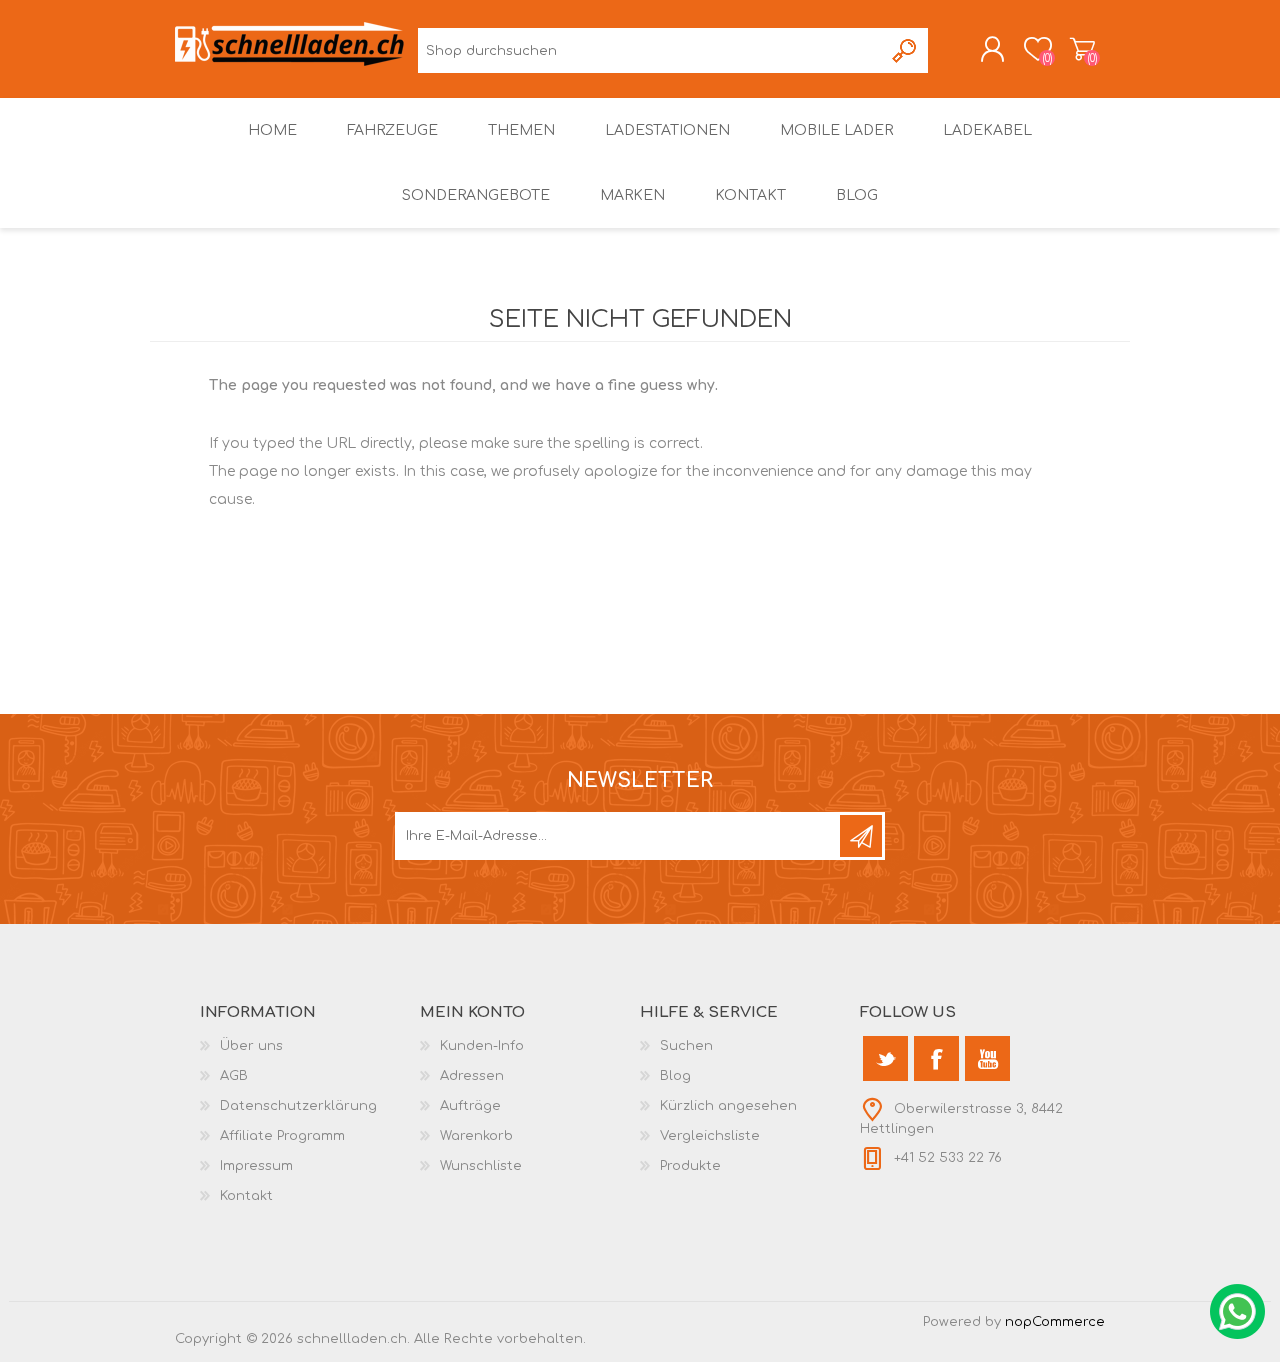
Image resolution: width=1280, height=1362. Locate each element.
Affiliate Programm (282, 1136)
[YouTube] (987, 1058)
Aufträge (470, 1106)
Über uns (251, 1046)
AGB (234, 1076)
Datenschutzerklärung (298, 1106)
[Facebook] (936, 1058)
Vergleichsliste (710, 1136)
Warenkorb (1082, 49)
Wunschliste (481, 1166)
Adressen (472, 1076)
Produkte (690, 1166)
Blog (675, 1076)
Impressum (256, 1166)
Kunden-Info (482, 1046)
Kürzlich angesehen (728, 1106)
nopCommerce (1055, 1322)
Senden (861, 836)
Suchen (905, 50)
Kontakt (246, 1196)
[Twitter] (885, 1058)
